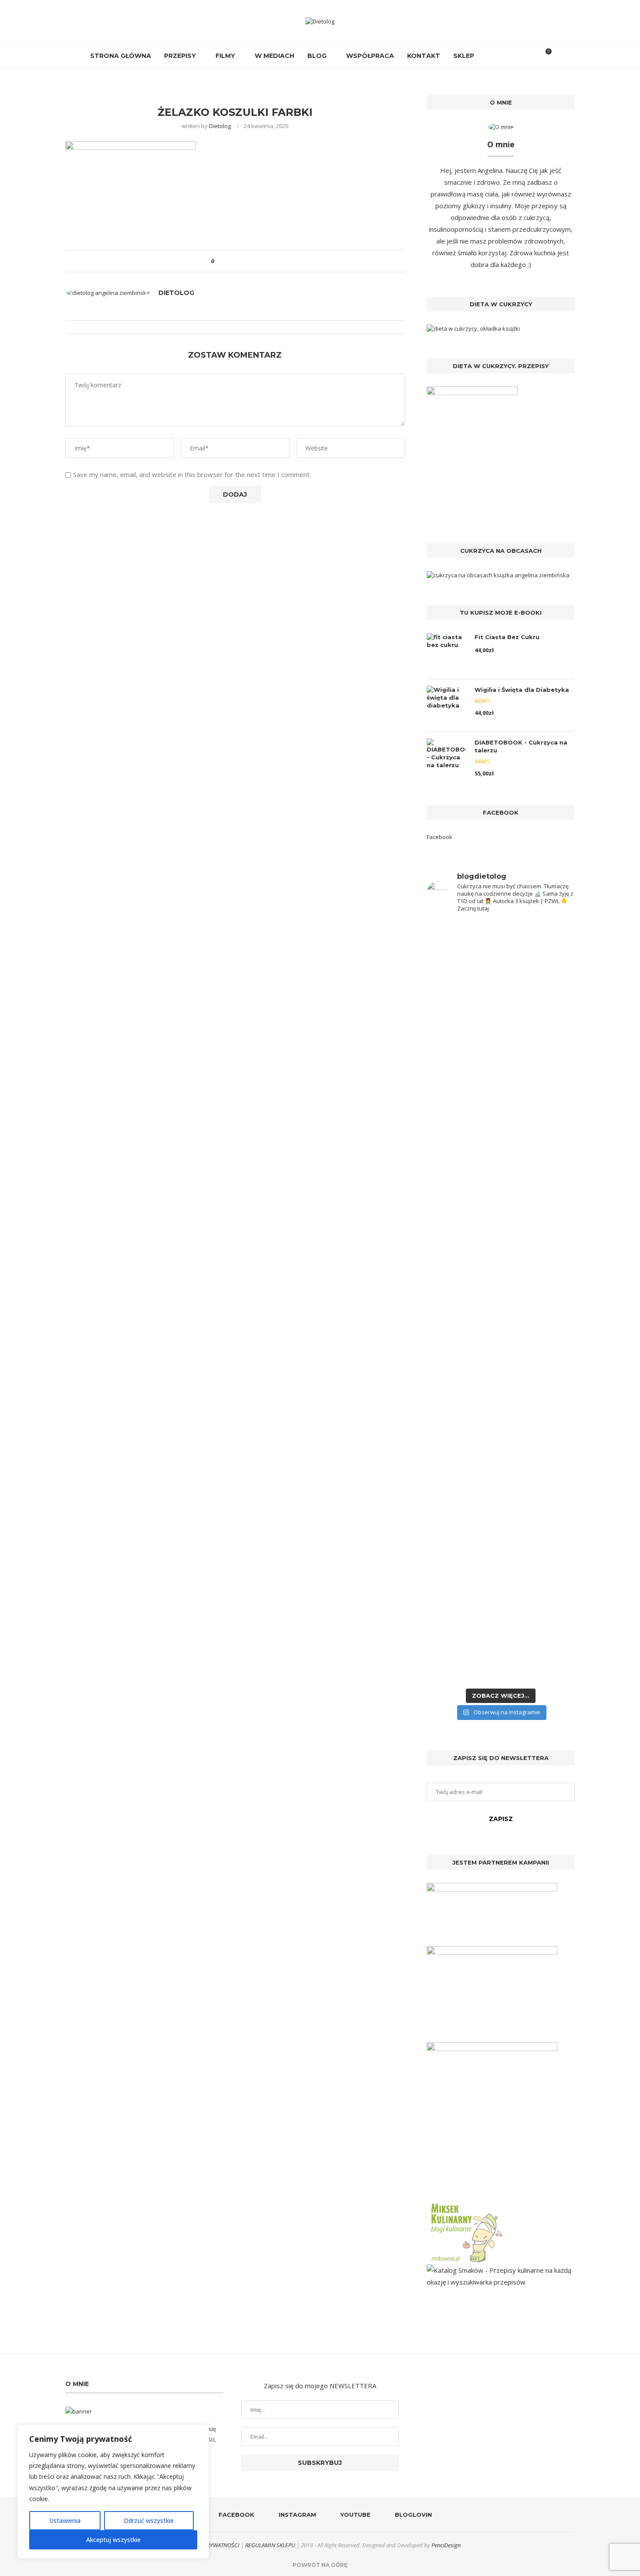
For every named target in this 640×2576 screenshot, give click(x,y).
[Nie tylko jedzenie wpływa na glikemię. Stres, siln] (539, 1086)
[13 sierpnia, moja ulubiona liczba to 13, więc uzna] (463, 1035)
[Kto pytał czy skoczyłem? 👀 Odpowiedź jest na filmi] (463, 1299)
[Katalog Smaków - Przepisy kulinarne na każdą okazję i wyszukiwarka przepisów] (501, 2270)
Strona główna (121, 56)
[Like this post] (219, 261)
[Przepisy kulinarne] (466, 2205)
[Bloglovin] (517, 56)
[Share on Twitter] (237, 261)
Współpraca (370, 56)
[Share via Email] (253, 261)
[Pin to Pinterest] (245, 261)
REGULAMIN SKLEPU (270, 2545)
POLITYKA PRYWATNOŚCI (209, 2545)
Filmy (225, 56)
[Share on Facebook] (228, 261)
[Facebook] (490, 56)
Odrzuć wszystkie (149, 2520)
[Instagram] (499, 56)
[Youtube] (508, 56)
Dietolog (220, 126)
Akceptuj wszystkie (113, 2540)
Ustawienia (65, 2520)
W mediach (275, 56)
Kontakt (424, 56)
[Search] (530, 56)
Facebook (440, 837)
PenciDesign (446, 2545)
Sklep (464, 56)
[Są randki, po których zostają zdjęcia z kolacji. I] (539, 1467)
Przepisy (180, 56)
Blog (317, 56)
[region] (113, 2491)
